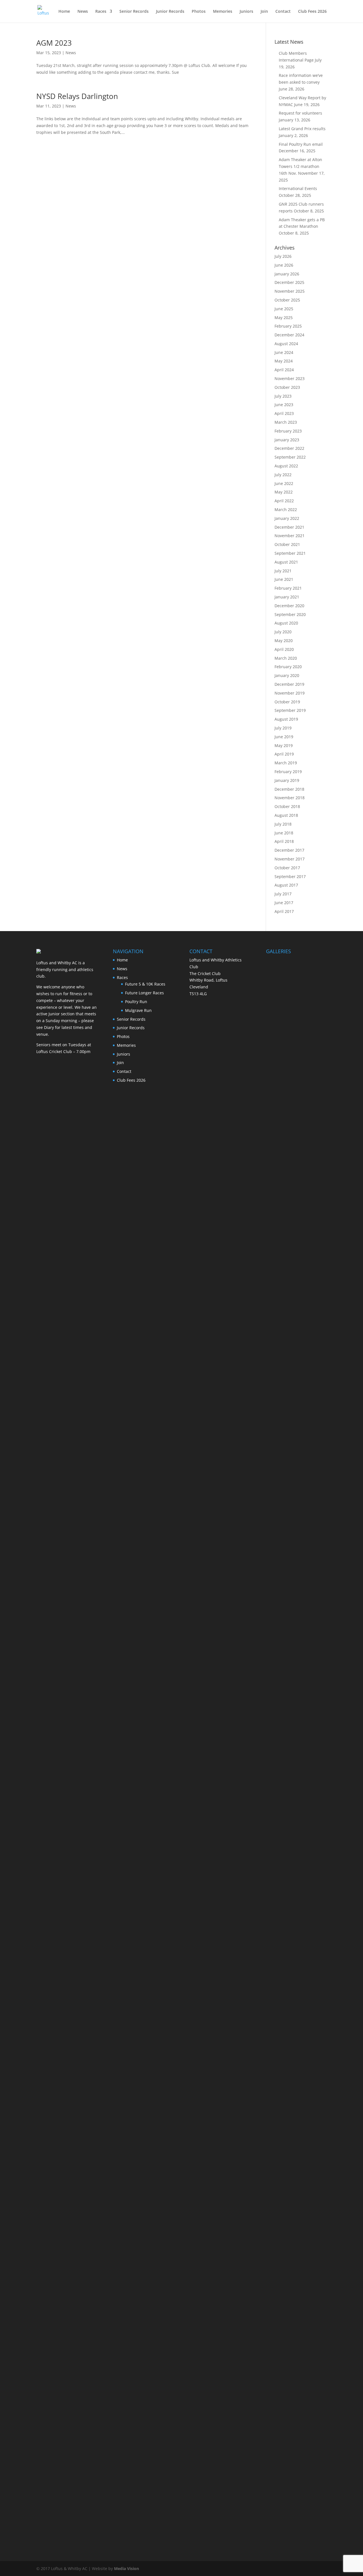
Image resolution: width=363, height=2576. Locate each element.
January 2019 (287, 780)
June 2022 (284, 483)
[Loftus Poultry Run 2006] (296, 2279)
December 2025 (289, 282)
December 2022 (289, 448)
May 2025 (284, 317)
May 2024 (284, 361)
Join (264, 12)
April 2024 (284, 370)
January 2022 (287, 518)
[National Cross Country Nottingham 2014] (296, 1538)
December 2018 (289, 789)
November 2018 (290, 798)
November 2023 (290, 378)
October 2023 (287, 387)
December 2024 (289, 335)
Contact (283, 12)
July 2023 (283, 396)
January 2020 (287, 675)
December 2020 (289, 606)
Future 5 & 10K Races (145, 984)
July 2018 (283, 824)
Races (101, 12)
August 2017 (286, 885)
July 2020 (283, 632)
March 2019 (286, 763)
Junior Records (170, 12)
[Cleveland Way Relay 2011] (296, 2067)
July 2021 (283, 571)
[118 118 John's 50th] (296, 1855)
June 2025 (284, 309)
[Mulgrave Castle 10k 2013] (296, 1643)
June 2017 (284, 903)
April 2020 (284, 649)
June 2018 (284, 833)
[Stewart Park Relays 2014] (296, 1432)
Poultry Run (136, 1002)
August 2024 (286, 344)
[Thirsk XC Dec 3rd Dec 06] (296, 2385)
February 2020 (288, 667)
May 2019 (284, 745)
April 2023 (284, 413)
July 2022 (283, 475)
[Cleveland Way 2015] (296, 1326)
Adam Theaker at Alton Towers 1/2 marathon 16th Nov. (300, 166)
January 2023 (287, 440)
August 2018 (286, 815)
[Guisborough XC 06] (296, 2490)
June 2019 (284, 737)
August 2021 (286, 562)
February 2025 (288, 326)
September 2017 (290, 876)
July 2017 (283, 894)
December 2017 (289, 850)
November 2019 (290, 693)
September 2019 (290, 710)
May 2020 (284, 641)
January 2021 (287, 597)
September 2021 (290, 553)
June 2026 (284, 265)
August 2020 (286, 623)
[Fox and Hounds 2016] (296, 1008)
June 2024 (284, 352)
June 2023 (284, 405)
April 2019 (284, 754)
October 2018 (287, 806)
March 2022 (286, 509)
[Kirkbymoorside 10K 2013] (296, 1961)
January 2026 (287, 274)
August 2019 (286, 719)
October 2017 (287, 868)
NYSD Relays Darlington (77, 96)
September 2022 (290, 457)
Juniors (246, 12)
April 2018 (284, 841)
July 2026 (283, 256)
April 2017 (284, 911)
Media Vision (126, 2568)
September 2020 (290, 614)
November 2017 (290, 859)
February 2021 (288, 588)
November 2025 (290, 291)
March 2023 (286, 422)
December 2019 (289, 684)
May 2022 (284, 492)
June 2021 (284, 579)
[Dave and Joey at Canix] (296, 1749)
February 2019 (288, 772)
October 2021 (287, 544)
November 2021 (290, 536)
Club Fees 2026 (312, 12)
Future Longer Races (144, 993)
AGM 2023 (54, 43)
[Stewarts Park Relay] (296, 1114)
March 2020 (286, 658)
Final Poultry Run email (301, 144)
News (83, 12)
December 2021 (289, 527)
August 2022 (286, 466)
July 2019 (283, 728)
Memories (223, 12)
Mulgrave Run (138, 1010)
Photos (199, 12)
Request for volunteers (300, 113)
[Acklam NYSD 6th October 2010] (296, 2173)
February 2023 (288, 431)
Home (64, 12)
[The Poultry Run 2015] (296, 1220)
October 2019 (287, 702)
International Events (298, 188)
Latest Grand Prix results (302, 129)
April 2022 (284, 501)
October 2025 (287, 300)
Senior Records (134, 12)
